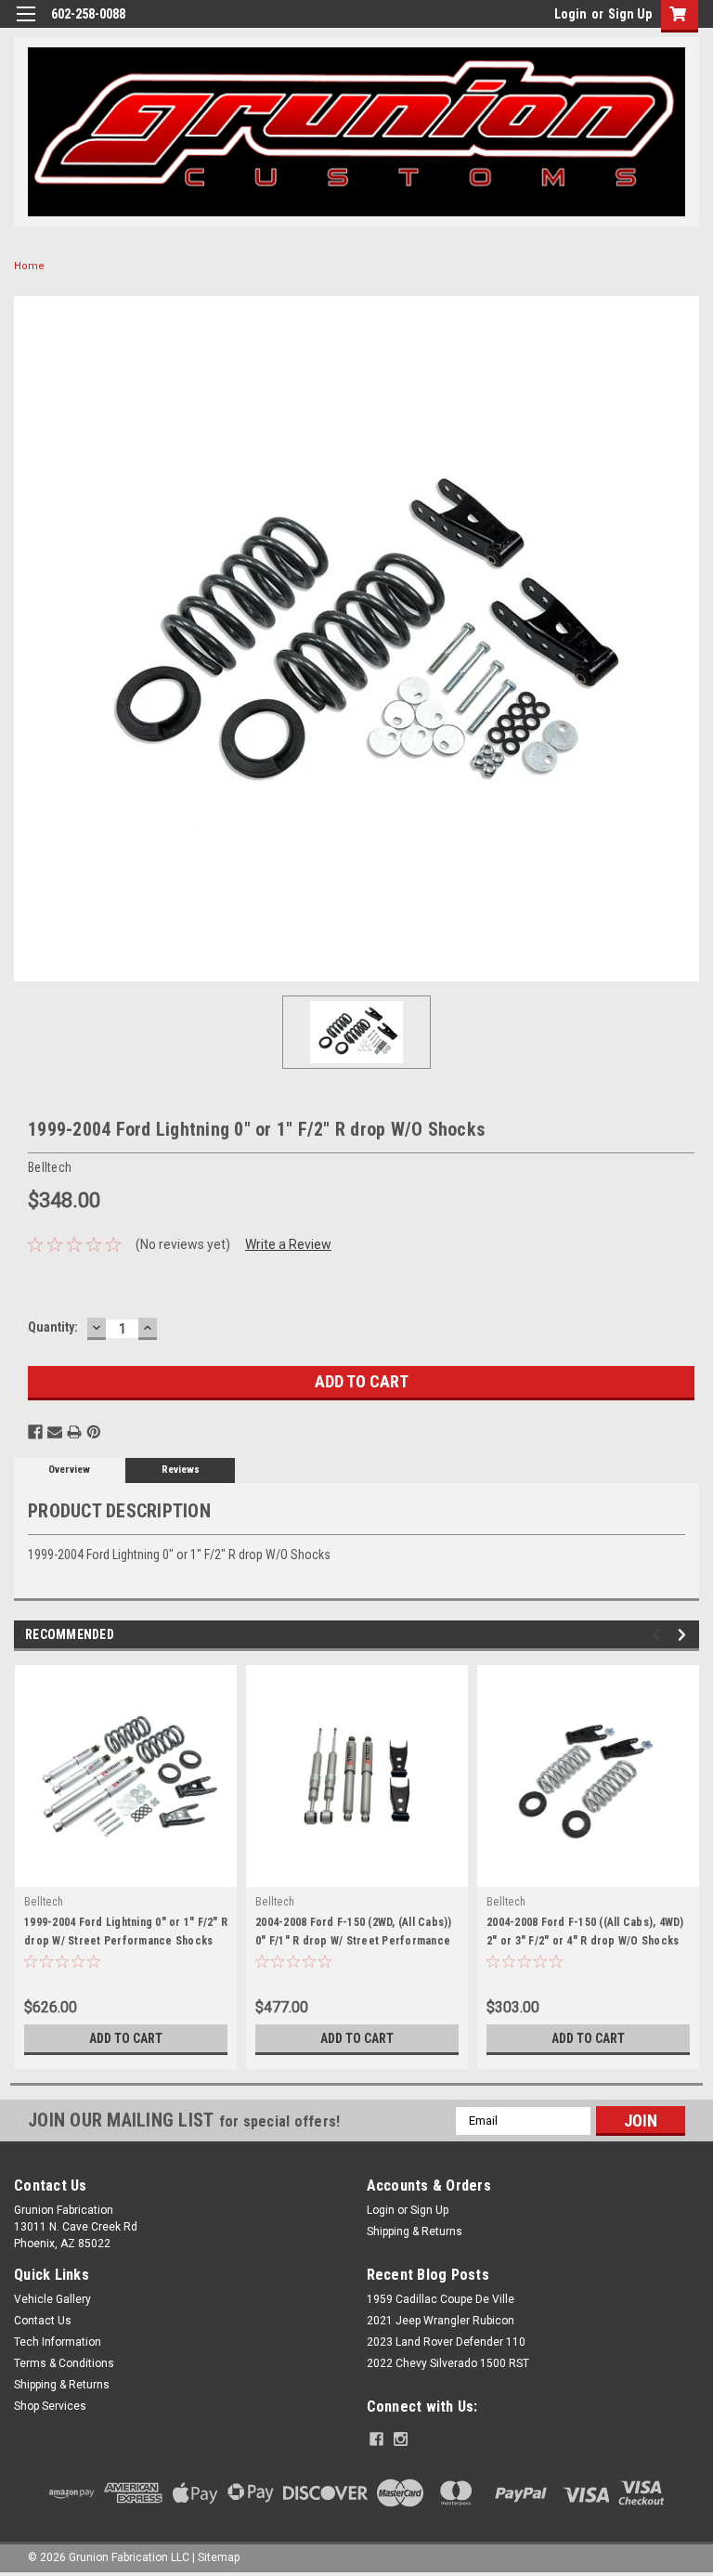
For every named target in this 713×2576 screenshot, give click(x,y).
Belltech (44, 1902)
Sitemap (219, 2557)
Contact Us (43, 2321)
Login (570, 14)
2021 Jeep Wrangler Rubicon (441, 2321)
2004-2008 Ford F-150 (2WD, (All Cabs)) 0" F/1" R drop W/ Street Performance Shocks (354, 1941)
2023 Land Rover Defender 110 (446, 2342)
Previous (659, 1635)
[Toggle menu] (26, 26)
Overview (69, 1470)
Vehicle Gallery (52, 2299)
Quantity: (53, 1327)
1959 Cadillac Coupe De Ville (441, 2299)
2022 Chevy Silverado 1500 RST (448, 2363)
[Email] (55, 1432)
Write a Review (288, 1244)
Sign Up (630, 14)
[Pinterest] (94, 1432)
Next (685, 1635)
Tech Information (58, 2342)
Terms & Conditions (64, 2363)
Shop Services (50, 2406)
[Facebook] (35, 1432)
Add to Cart (126, 2038)
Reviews (181, 1470)
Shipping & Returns (415, 2231)
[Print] (74, 1432)
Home (29, 266)
